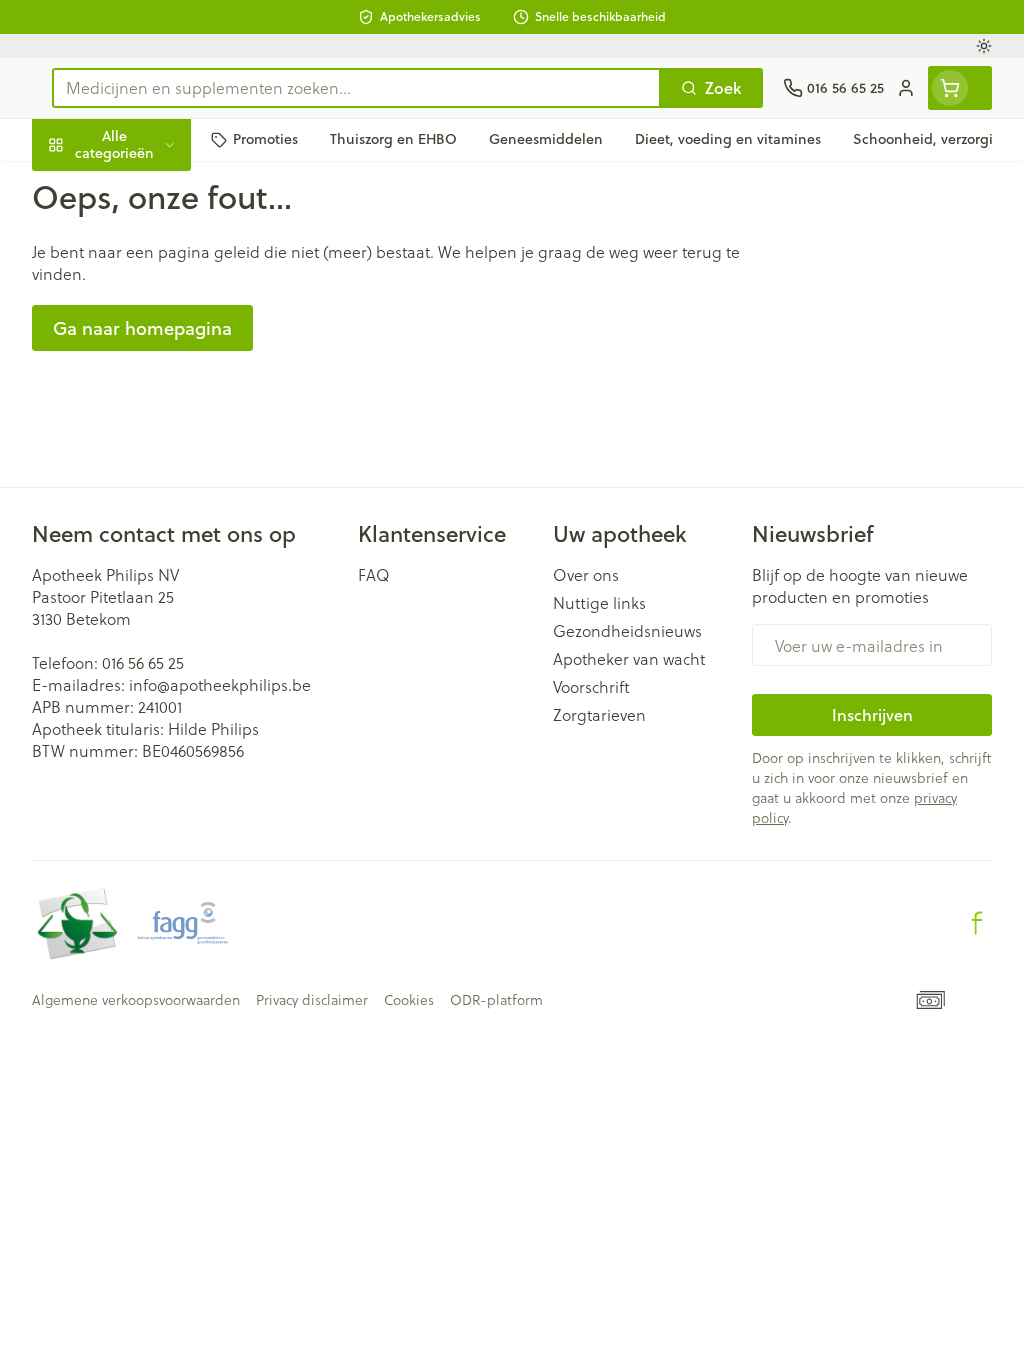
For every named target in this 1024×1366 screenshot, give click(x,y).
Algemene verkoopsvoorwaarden (136, 1000)
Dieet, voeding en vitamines (160, 304)
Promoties (86, 186)
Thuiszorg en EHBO (160, 517)
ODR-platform (496, 1000)
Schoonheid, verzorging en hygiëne (160, 240)
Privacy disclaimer (312, 1000)
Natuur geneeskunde (160, 470)
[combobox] (356, 88)
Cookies (409, 1000)
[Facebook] (977, 923)
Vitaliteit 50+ (160, 423)
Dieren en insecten (160, 564)
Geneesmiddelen (160, 611)
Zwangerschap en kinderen (160, 368)
